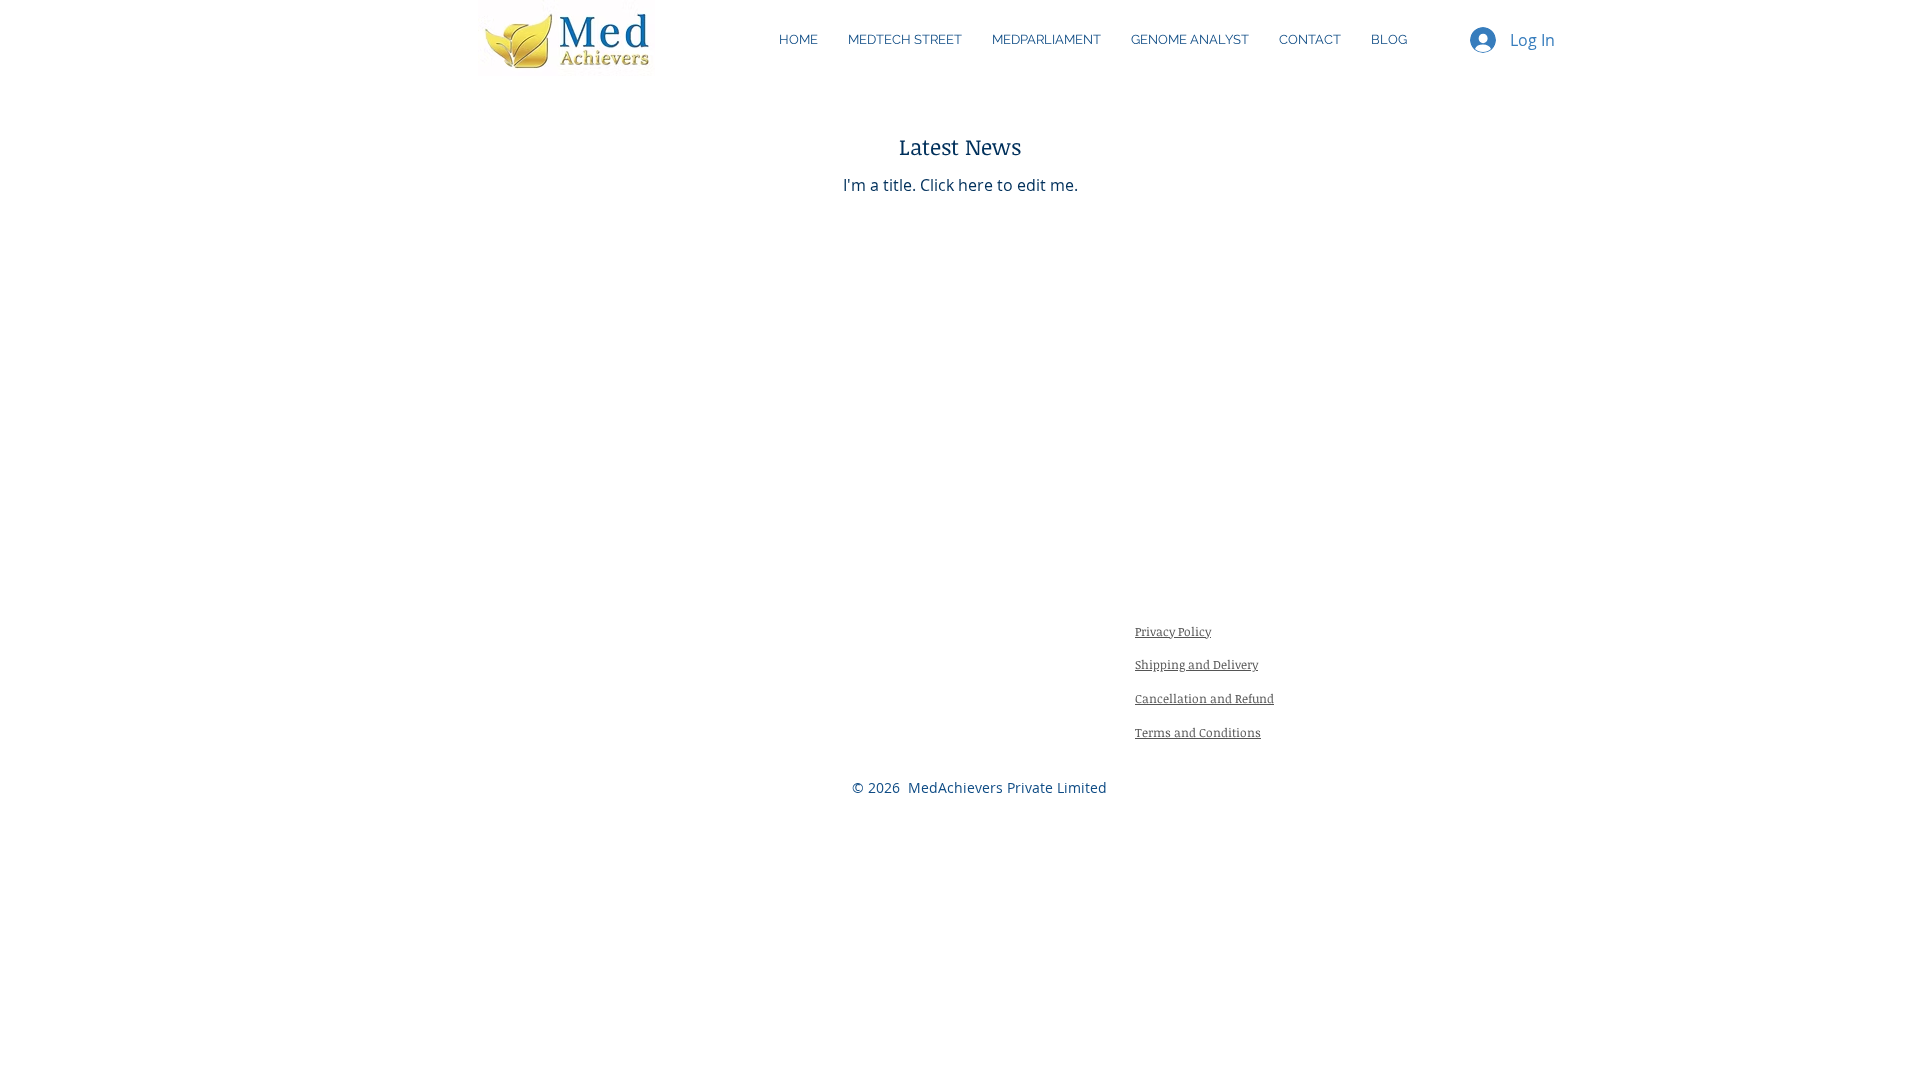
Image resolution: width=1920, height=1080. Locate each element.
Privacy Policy (1173, 631)
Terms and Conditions (1198, 732)
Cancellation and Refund (1204, 698)
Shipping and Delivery (1196, 664)
